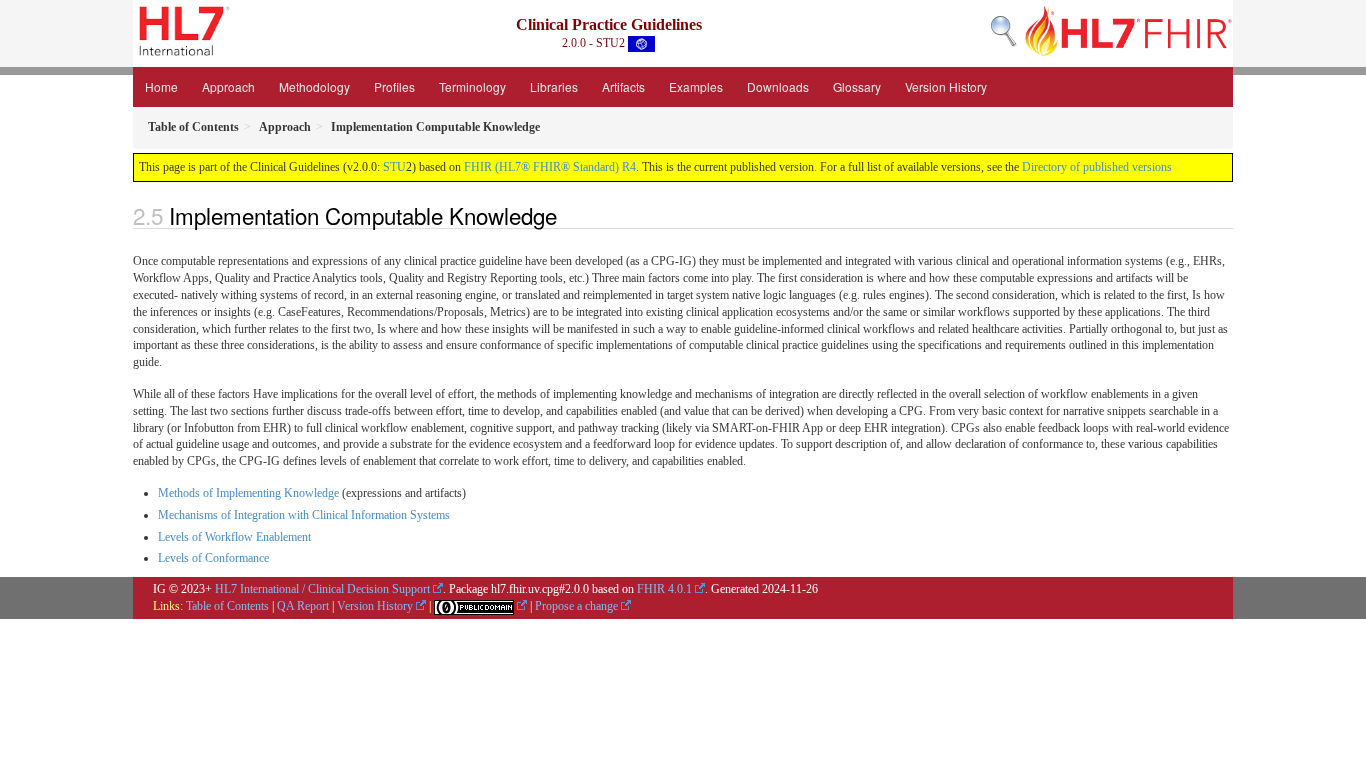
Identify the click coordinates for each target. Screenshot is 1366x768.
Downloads (778, 86)
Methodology (314, 86)
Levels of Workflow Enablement (234, 537)
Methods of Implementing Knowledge (248, 493)
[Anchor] (568, 215)
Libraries (554, 86)
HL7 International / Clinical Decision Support (322, 589)
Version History (946, 86)
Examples (696, 86)
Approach (228, 86)
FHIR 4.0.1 (664, 589)
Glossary (857, 86)
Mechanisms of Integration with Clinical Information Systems (304, 515)
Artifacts (623, 86)
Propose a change (576, 606)
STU (394, 167)
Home (161, 86)
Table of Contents (227, 606)
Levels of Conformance (213, 558)
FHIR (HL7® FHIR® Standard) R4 (550, 167)
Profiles (394, 86)
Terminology (472, 86)
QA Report (303, 606)
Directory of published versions (1097, 167)
